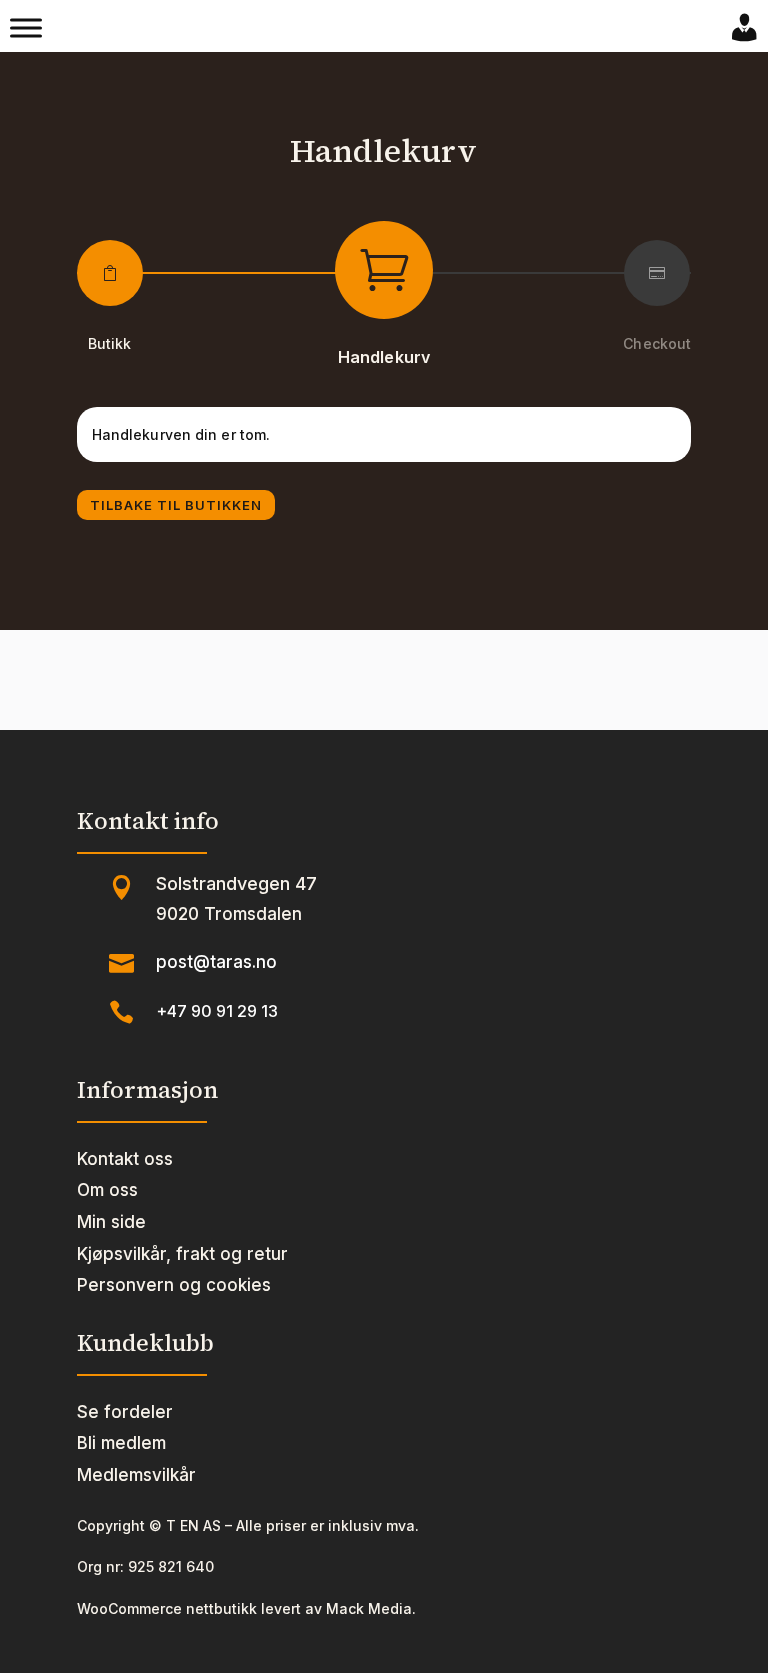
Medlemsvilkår (136, 1475)
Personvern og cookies (174, 1285)
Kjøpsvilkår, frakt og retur (182, 1254)
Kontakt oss (125, 1159)
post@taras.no (216, 962)
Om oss (107, 1190)
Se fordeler (125, 1412)
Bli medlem (121, 1443)
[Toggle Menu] (26, 28)
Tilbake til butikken (176, 505)
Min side (111, 1222)
